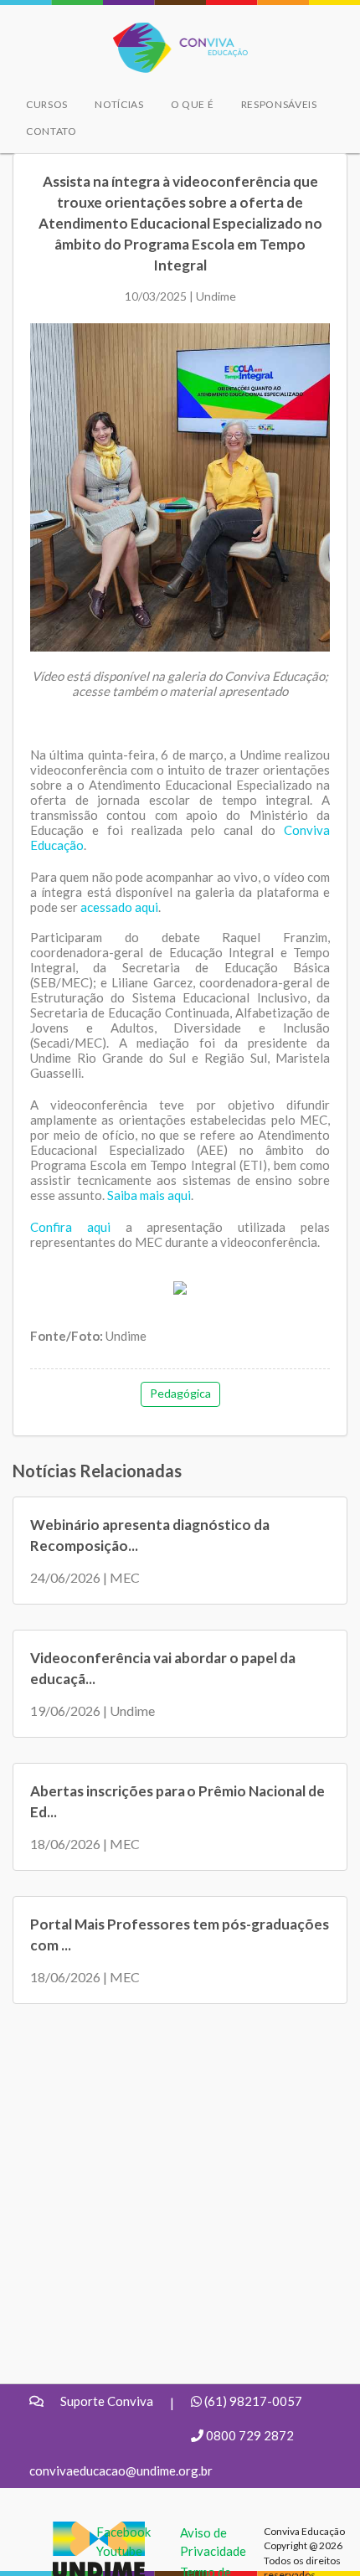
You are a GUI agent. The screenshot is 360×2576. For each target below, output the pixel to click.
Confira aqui (70, 1227)
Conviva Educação (173, 31)
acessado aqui (119, 907)
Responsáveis (279, 104)
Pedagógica (180, 1393)
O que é (193, 104)
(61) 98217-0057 (253, 2401)
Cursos (47, 104)
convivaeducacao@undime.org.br (121, 2470)
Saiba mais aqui (149, 1195)
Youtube (119, 2551)
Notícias (119, 104)
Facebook (123, 2532)
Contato (51, 131)
